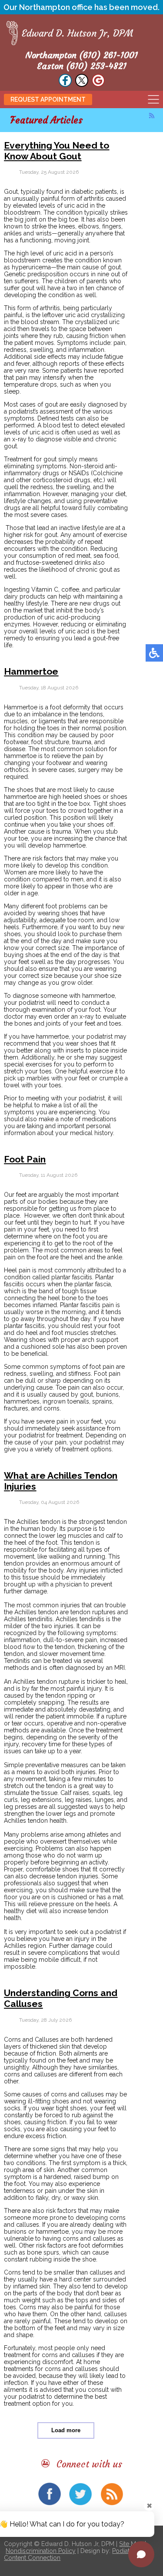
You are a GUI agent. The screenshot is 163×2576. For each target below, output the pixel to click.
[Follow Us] (65, 84)
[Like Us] (82, 84)
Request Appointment (48, 99)
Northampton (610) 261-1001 (81, 55)
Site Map (131, 2544)
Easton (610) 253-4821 (82, 66)
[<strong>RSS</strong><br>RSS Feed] (152, 116)
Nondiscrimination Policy (41, 2551)
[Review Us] (98, 84)
